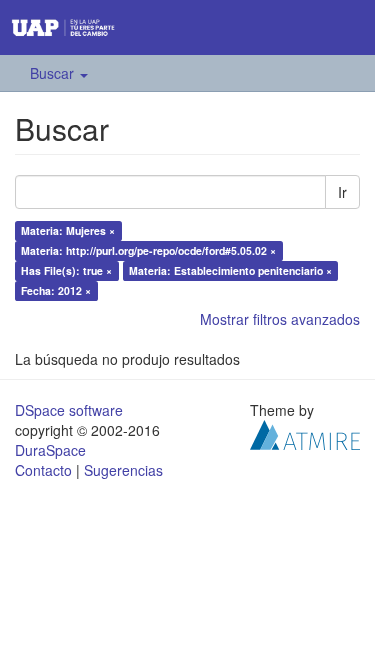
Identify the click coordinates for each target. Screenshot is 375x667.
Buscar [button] (54, 73)
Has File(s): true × (66, 270)
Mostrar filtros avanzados (280, 319)
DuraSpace (50, 450)
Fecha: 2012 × (56, 290)
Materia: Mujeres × (68, 230)
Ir (342, 192)
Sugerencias (123, 470)
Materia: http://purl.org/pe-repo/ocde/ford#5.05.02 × (148, 250)
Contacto (43, 470)
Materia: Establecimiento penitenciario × (230, 270)
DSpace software (69, 410)
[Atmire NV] (305, 433)
